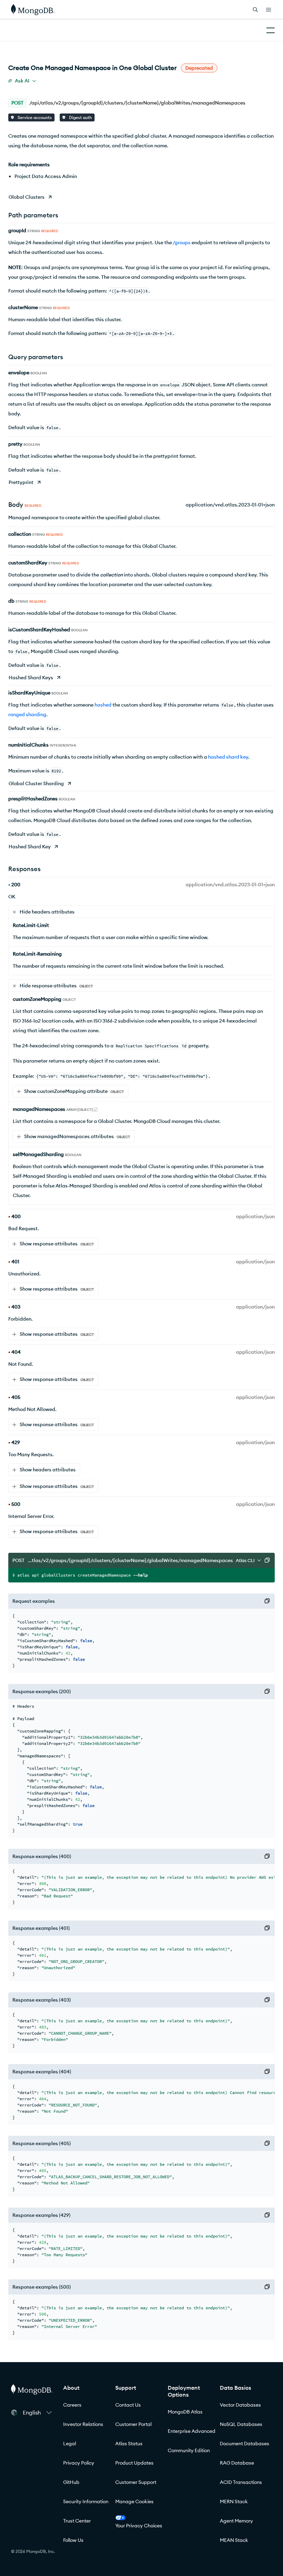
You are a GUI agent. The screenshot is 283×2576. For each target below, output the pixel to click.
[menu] (22, 81)
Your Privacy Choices (139, 2526)
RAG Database (237, 2463)
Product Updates (134, 2463)
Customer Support (136, 2482)
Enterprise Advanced (192, 2431)
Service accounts (34, 117)
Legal (70, 2444)
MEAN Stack (234, 2540)
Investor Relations (83, 2424)
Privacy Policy (79, 2463)
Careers (72, 2405)
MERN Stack (234, 2501)
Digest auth (80, 117)
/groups (182, 243)
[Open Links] (269, 10)
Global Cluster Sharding (36, 783)
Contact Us (128, 2405)
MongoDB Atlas (185, 2412)
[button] (37, 2412)
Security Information (86, 2501)
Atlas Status (129, 2444)
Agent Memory (236, 2521)
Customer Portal (133, 2424)
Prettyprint (21, 482)
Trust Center (77, 2521)
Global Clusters (27, 197)
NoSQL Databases (241, 2424)
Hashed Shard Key (30, 847)
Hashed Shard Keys (31, 678)
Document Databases (245, 2444)
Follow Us (73, 2540)
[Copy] (267, 1560)
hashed (103, 705)
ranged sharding (27, 714)
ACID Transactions (241, 2482)
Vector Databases (240, 2405)
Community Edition (189, 2450)
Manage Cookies (134, 2501)
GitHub (71, 2482)
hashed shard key (228, 757)
